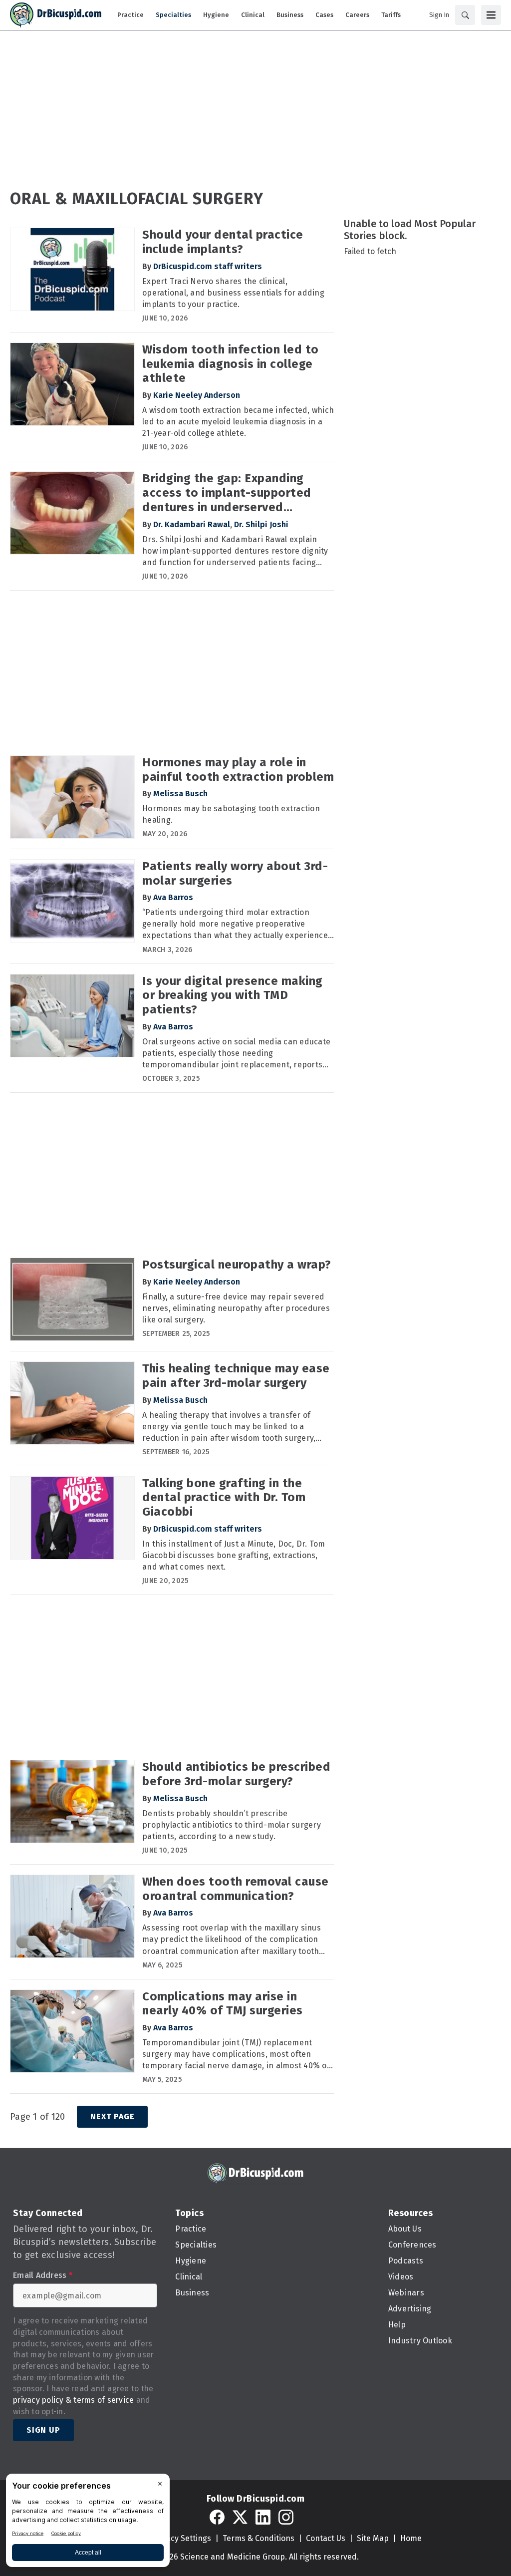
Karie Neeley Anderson (197, 395)
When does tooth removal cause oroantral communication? (236, 1889)
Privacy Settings (181, 2538)
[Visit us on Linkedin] (263, 2517)
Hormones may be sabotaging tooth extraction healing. (231, 814)
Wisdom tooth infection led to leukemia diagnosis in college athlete (231, 364)
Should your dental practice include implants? (223, 242)
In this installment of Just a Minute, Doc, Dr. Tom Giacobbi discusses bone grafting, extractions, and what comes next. (234, 1555)
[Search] (465, 15)
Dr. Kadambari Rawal (192, 524)
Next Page (112, 2116)
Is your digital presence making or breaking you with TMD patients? (233, 995)
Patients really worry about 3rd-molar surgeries (235, 873)
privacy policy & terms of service (73, 2400)
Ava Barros (173, 897)
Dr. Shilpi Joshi (261, 524)
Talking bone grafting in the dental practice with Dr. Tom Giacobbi (224, 1498)
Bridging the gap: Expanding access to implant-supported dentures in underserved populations (227, 493)
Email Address (43, 2275)
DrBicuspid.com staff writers (208, 266)
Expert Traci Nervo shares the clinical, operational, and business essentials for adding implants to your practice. (233, 293)
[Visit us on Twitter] (240, 2517)
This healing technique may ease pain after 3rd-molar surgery (236, 1376)
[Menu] (491, 15)
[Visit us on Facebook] (217, 2517)
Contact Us (326, 2538)
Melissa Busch (180, 794)
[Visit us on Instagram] (286, 2517)
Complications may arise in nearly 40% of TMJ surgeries (223, 2004)
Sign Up (43, 2430)
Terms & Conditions (258, 2538)
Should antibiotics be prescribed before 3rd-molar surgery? (236, 1774)
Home (411, 2538)
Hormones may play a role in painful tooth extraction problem (238, 770)
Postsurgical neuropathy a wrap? (237, 1265)
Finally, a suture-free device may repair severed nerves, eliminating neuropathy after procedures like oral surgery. (236, 1308)
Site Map (373, 2538)
